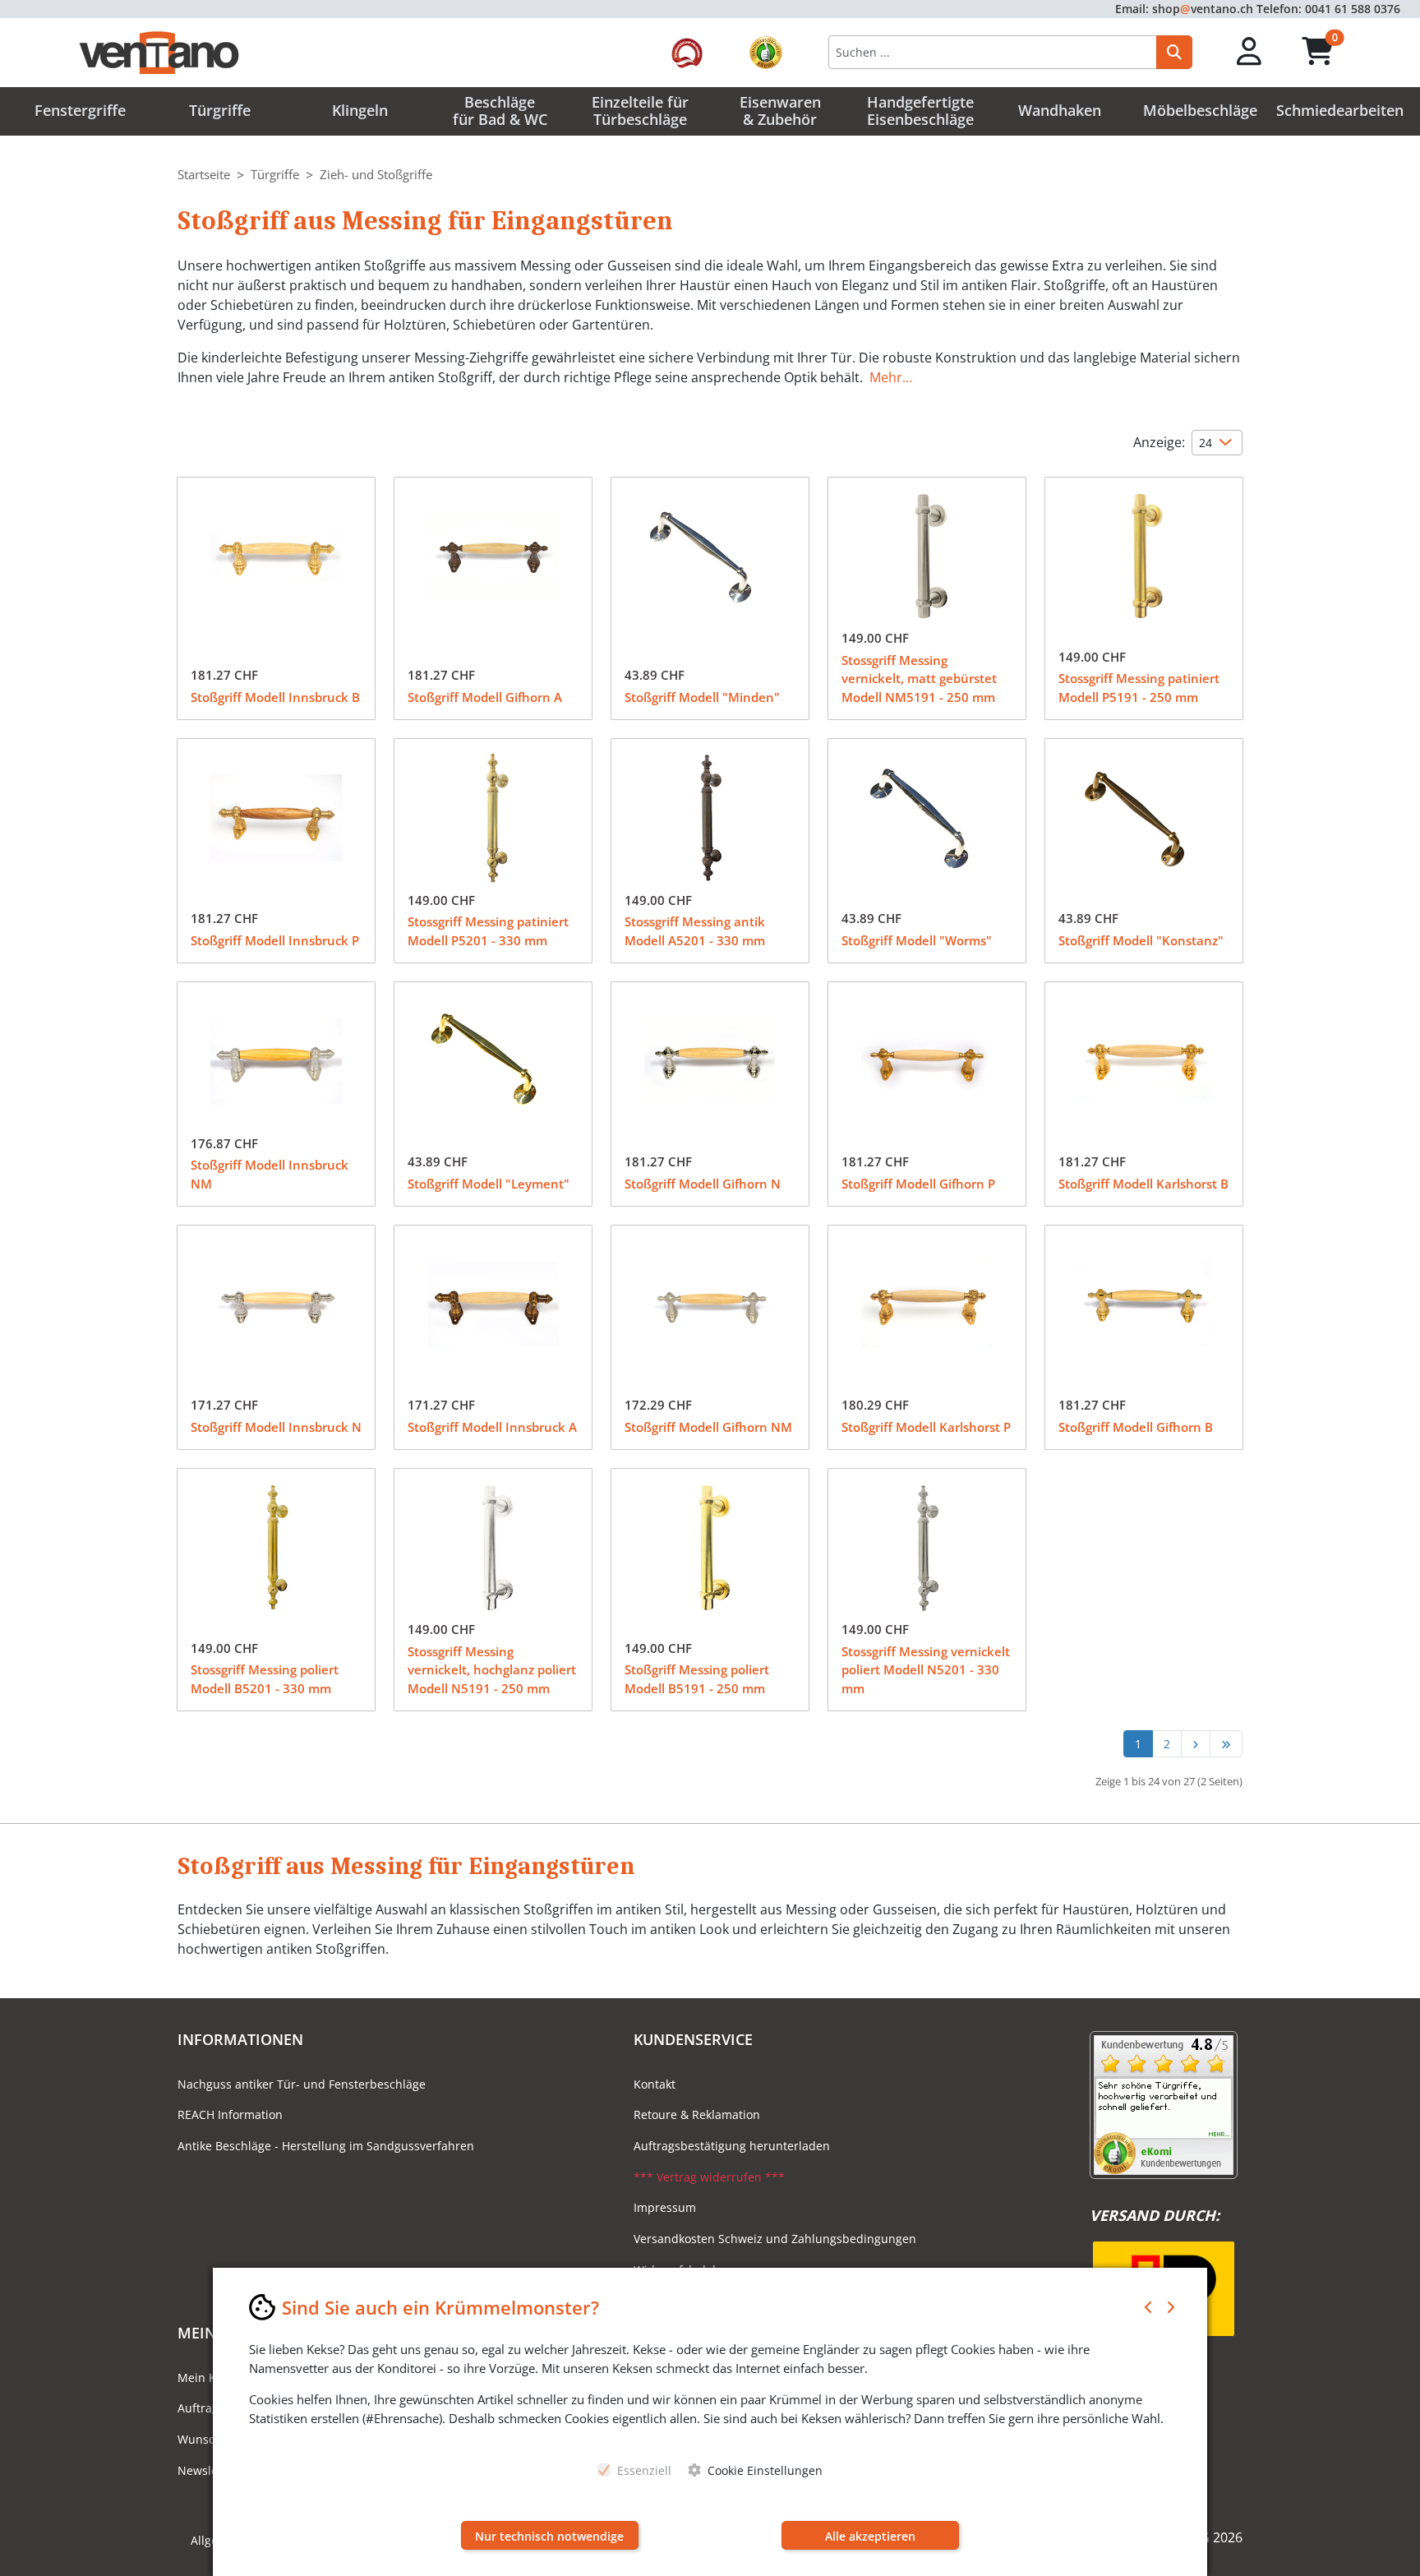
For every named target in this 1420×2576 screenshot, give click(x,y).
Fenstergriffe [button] (80, 110)
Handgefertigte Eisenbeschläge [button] (920, 111)
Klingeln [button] (360, 110)
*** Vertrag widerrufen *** (709, 2177)
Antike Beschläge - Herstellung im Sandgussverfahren (326, 2146)
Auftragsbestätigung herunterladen (732, 2146)
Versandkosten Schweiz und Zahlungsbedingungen (775, 2239)
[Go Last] (1226, 1744)
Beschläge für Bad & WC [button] (500, 111)
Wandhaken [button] (1060, 110)
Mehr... (891, 377)
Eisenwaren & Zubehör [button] (780, 111)
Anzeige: (1159, 442)
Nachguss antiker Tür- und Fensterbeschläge (302, 2084)
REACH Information (230, 2114)
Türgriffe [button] (220, 110)
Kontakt (655, 2084)
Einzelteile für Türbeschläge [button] (640, 111)
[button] (1249, 52)
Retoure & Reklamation (697, 2114)
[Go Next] (1195, 1744)
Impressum (665, 2207)
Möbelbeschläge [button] (1200, 110)
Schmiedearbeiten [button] (1340, 110)
